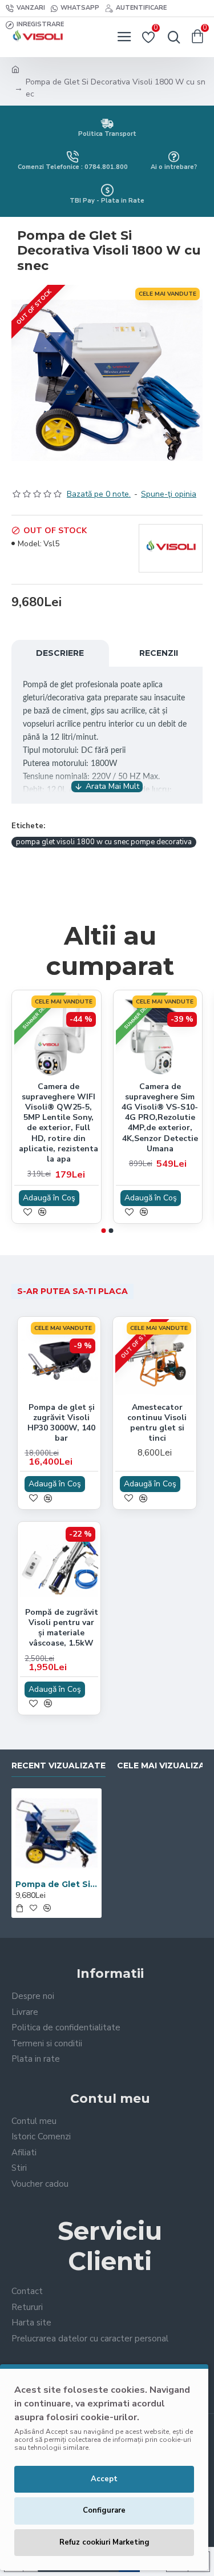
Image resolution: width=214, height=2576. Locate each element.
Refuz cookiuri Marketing (104, 2542)
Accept (104, 2479)
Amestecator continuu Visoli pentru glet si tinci (157, 1423)
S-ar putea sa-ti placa (72, 1291)
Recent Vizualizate (58, 1766)
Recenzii (159, 653)
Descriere (60, 653)
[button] (103, 1231)
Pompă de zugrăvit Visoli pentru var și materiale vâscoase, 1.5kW (62, 1628)
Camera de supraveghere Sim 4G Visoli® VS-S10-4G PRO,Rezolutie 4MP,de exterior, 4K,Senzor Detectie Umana (160, 1118)
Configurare (104, 2510)
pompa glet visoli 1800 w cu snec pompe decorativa (104, 842)
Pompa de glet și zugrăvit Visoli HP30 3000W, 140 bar (61, 1423)
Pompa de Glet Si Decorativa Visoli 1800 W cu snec (56, 1884)
